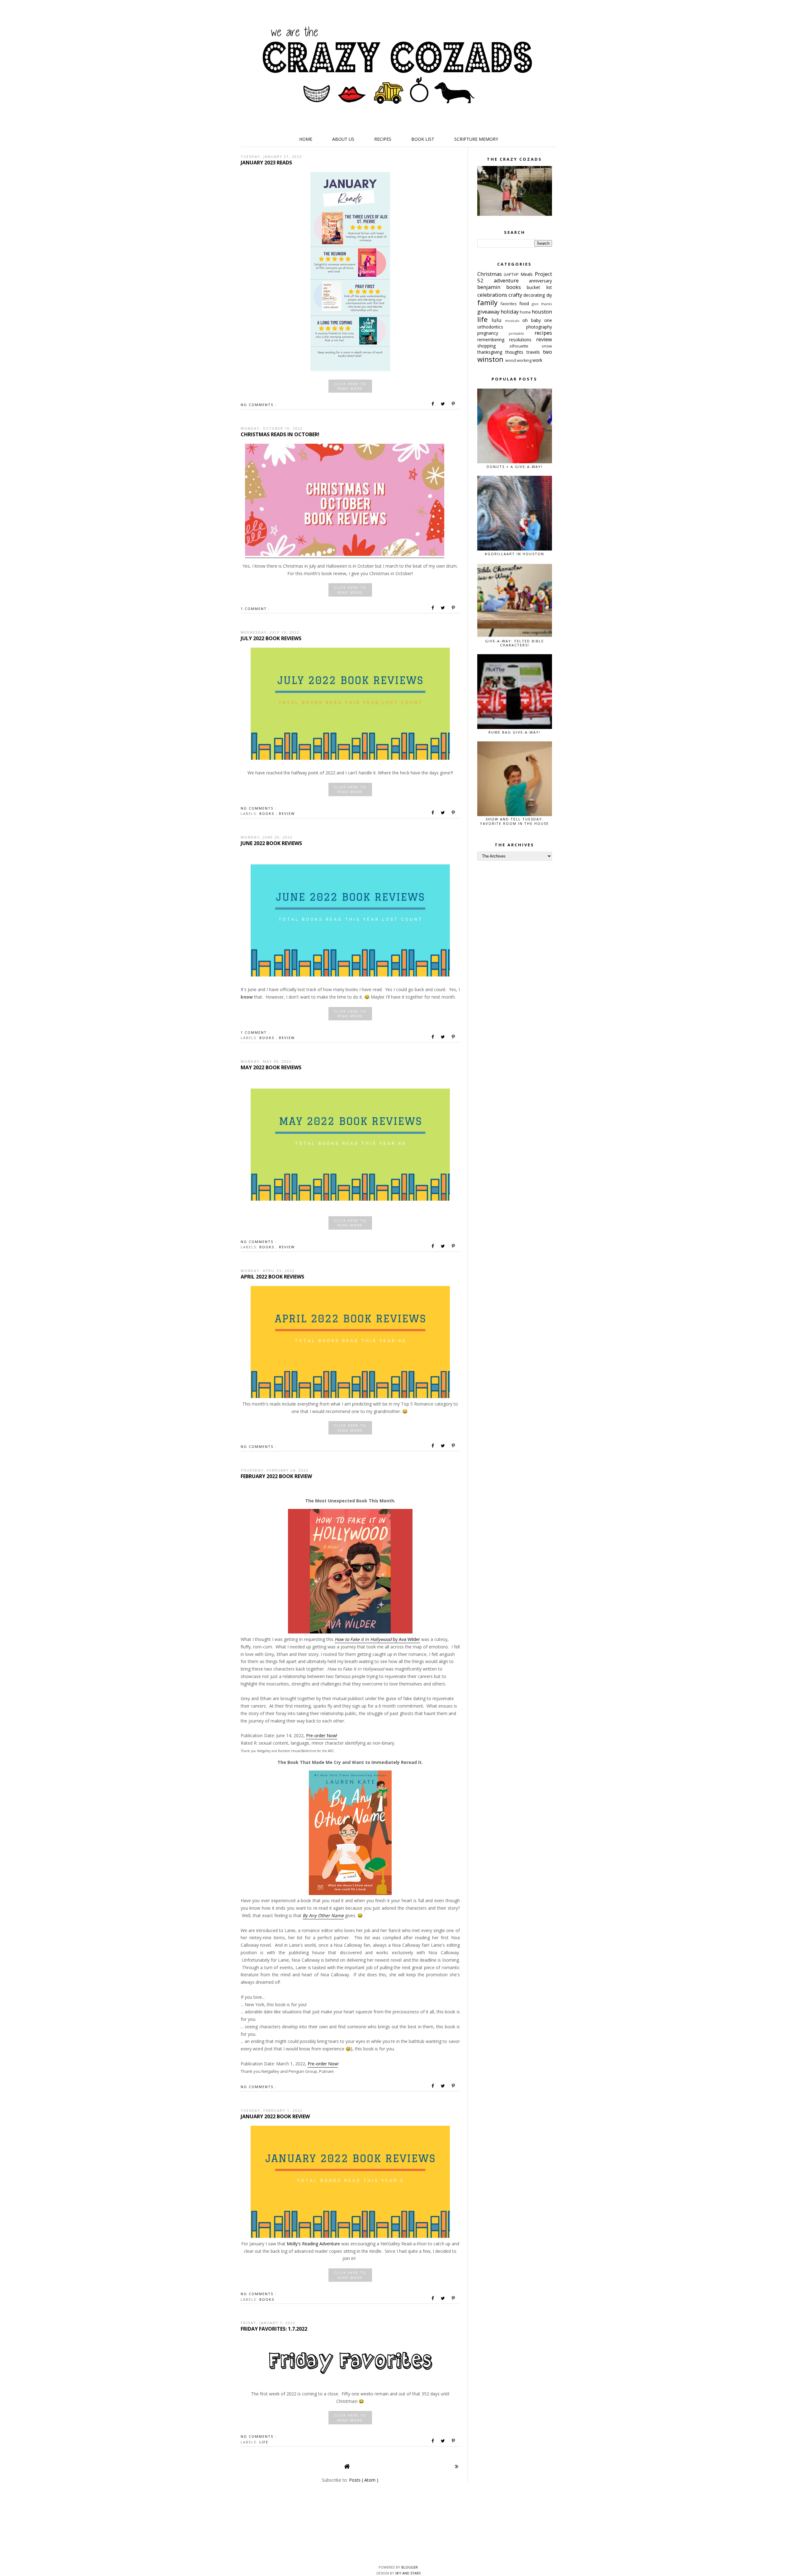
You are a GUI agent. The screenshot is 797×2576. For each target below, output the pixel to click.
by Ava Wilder (377, 1639)
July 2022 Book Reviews (271, 638)
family (489, 303)
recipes (543, 333)
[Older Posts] (457, 2466)
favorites (510, 304)
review (287, 813)
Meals (528, 274)
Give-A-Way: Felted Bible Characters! (514, 643)
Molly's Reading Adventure (313, 2244)
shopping (493, 346)
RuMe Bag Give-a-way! (514, 732)
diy (549, 295)
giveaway (489, 312)
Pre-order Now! (322, 1735)
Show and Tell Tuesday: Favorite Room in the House (515, 821)
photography (539, 327)
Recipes (383, 139)
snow (547, 346)
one (548, 320)
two (547, 352)
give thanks (542, 304)
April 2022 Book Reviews (272, 1277)
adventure (511, 280)
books (268, 813)
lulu (498, 320)
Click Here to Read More (350, 386)
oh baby (533, 320)
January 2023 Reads (266, 163)
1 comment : (255, 609)
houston (542, 312)
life (264, 2442)
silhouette (526, 346)
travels (535, 352)
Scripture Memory (476, 139)
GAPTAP (512, 274)
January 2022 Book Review (275, 2116)
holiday (510, 312)
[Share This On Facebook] (433, 404)
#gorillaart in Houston (514, 554)
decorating (535, 295)
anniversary (540, 281)
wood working (519, 360)
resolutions (523, 340)
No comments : (259, 405)
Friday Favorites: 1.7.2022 (274, 2329)
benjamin (492, 287)
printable (522, 333)
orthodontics (502, 327)
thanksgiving (491, 352)
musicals (514, 321)
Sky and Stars (408, 2573)
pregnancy (493, 333)
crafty (516, 295)
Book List (423, 139)
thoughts (516, 352)
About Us (343, 139)
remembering (493, 340)
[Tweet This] (443, 404)
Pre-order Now (323, 2064)
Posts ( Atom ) (364, 2480)
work (537, 360)
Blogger (410, 2567)
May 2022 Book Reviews (271, 1067)
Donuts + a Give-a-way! (515, 467)
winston (491, 359)
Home (306, 139)
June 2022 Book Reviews (271, 843)
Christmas (491, 274)
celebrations (493, 295)
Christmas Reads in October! (280, 434)
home (526, 312)
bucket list (539, 287)
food (526, 303)
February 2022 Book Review (276, 1476)
